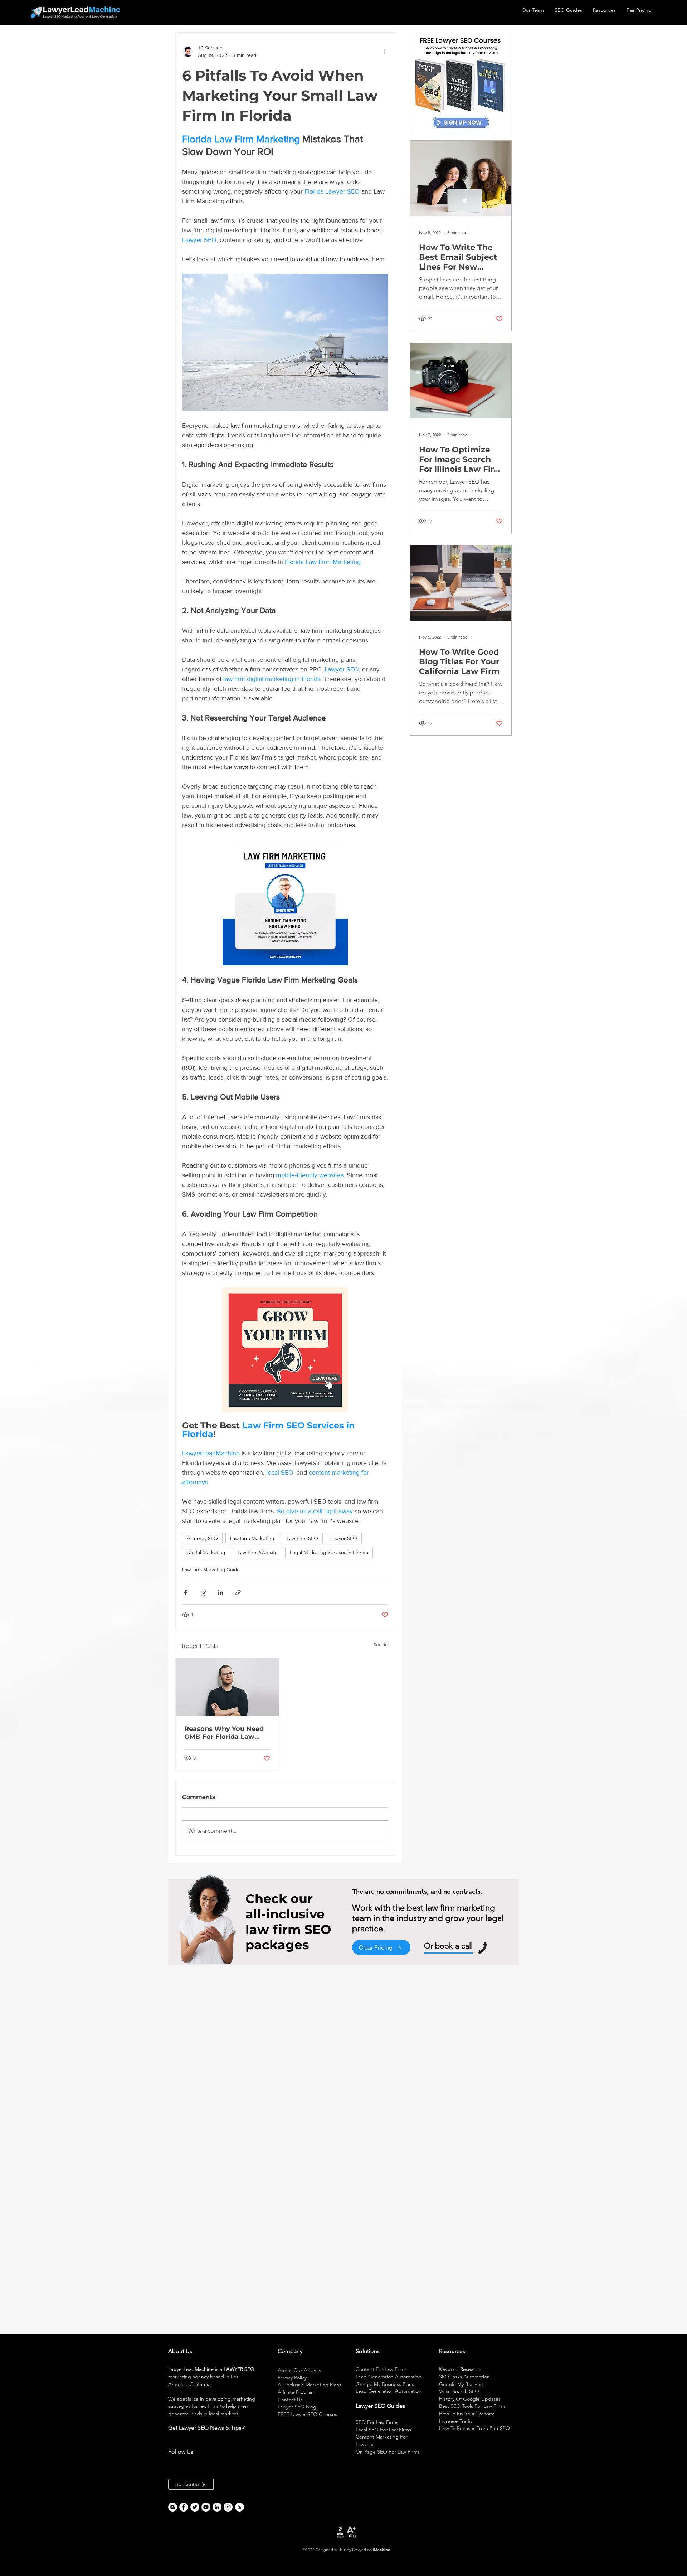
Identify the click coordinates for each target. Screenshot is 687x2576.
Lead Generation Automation (389, 2377)
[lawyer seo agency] (184, 2507)
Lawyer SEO (344, 1538)
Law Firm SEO (302, 1538)
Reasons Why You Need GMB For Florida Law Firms (224, 1733)
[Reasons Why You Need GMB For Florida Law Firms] (227, 1687)
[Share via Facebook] (186, 1593)
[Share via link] (238, 1593)
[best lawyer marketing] (228, 2507)
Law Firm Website (258, 1552)
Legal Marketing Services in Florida (329, 1552)
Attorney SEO (202, 1538)
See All (381, 1645)
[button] (247, 2428)
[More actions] (384, 52)
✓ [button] (244, 2428)
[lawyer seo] (173, 2507)
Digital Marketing (206, 1552)
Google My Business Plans (385, 2384)
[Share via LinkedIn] (221, 1593)
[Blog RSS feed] (240, 2507)
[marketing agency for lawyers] (195, 2507)
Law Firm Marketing (252, 1538)
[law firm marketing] (206, 2507)
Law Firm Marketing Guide (211, 1570)
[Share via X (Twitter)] (203, 1593)
